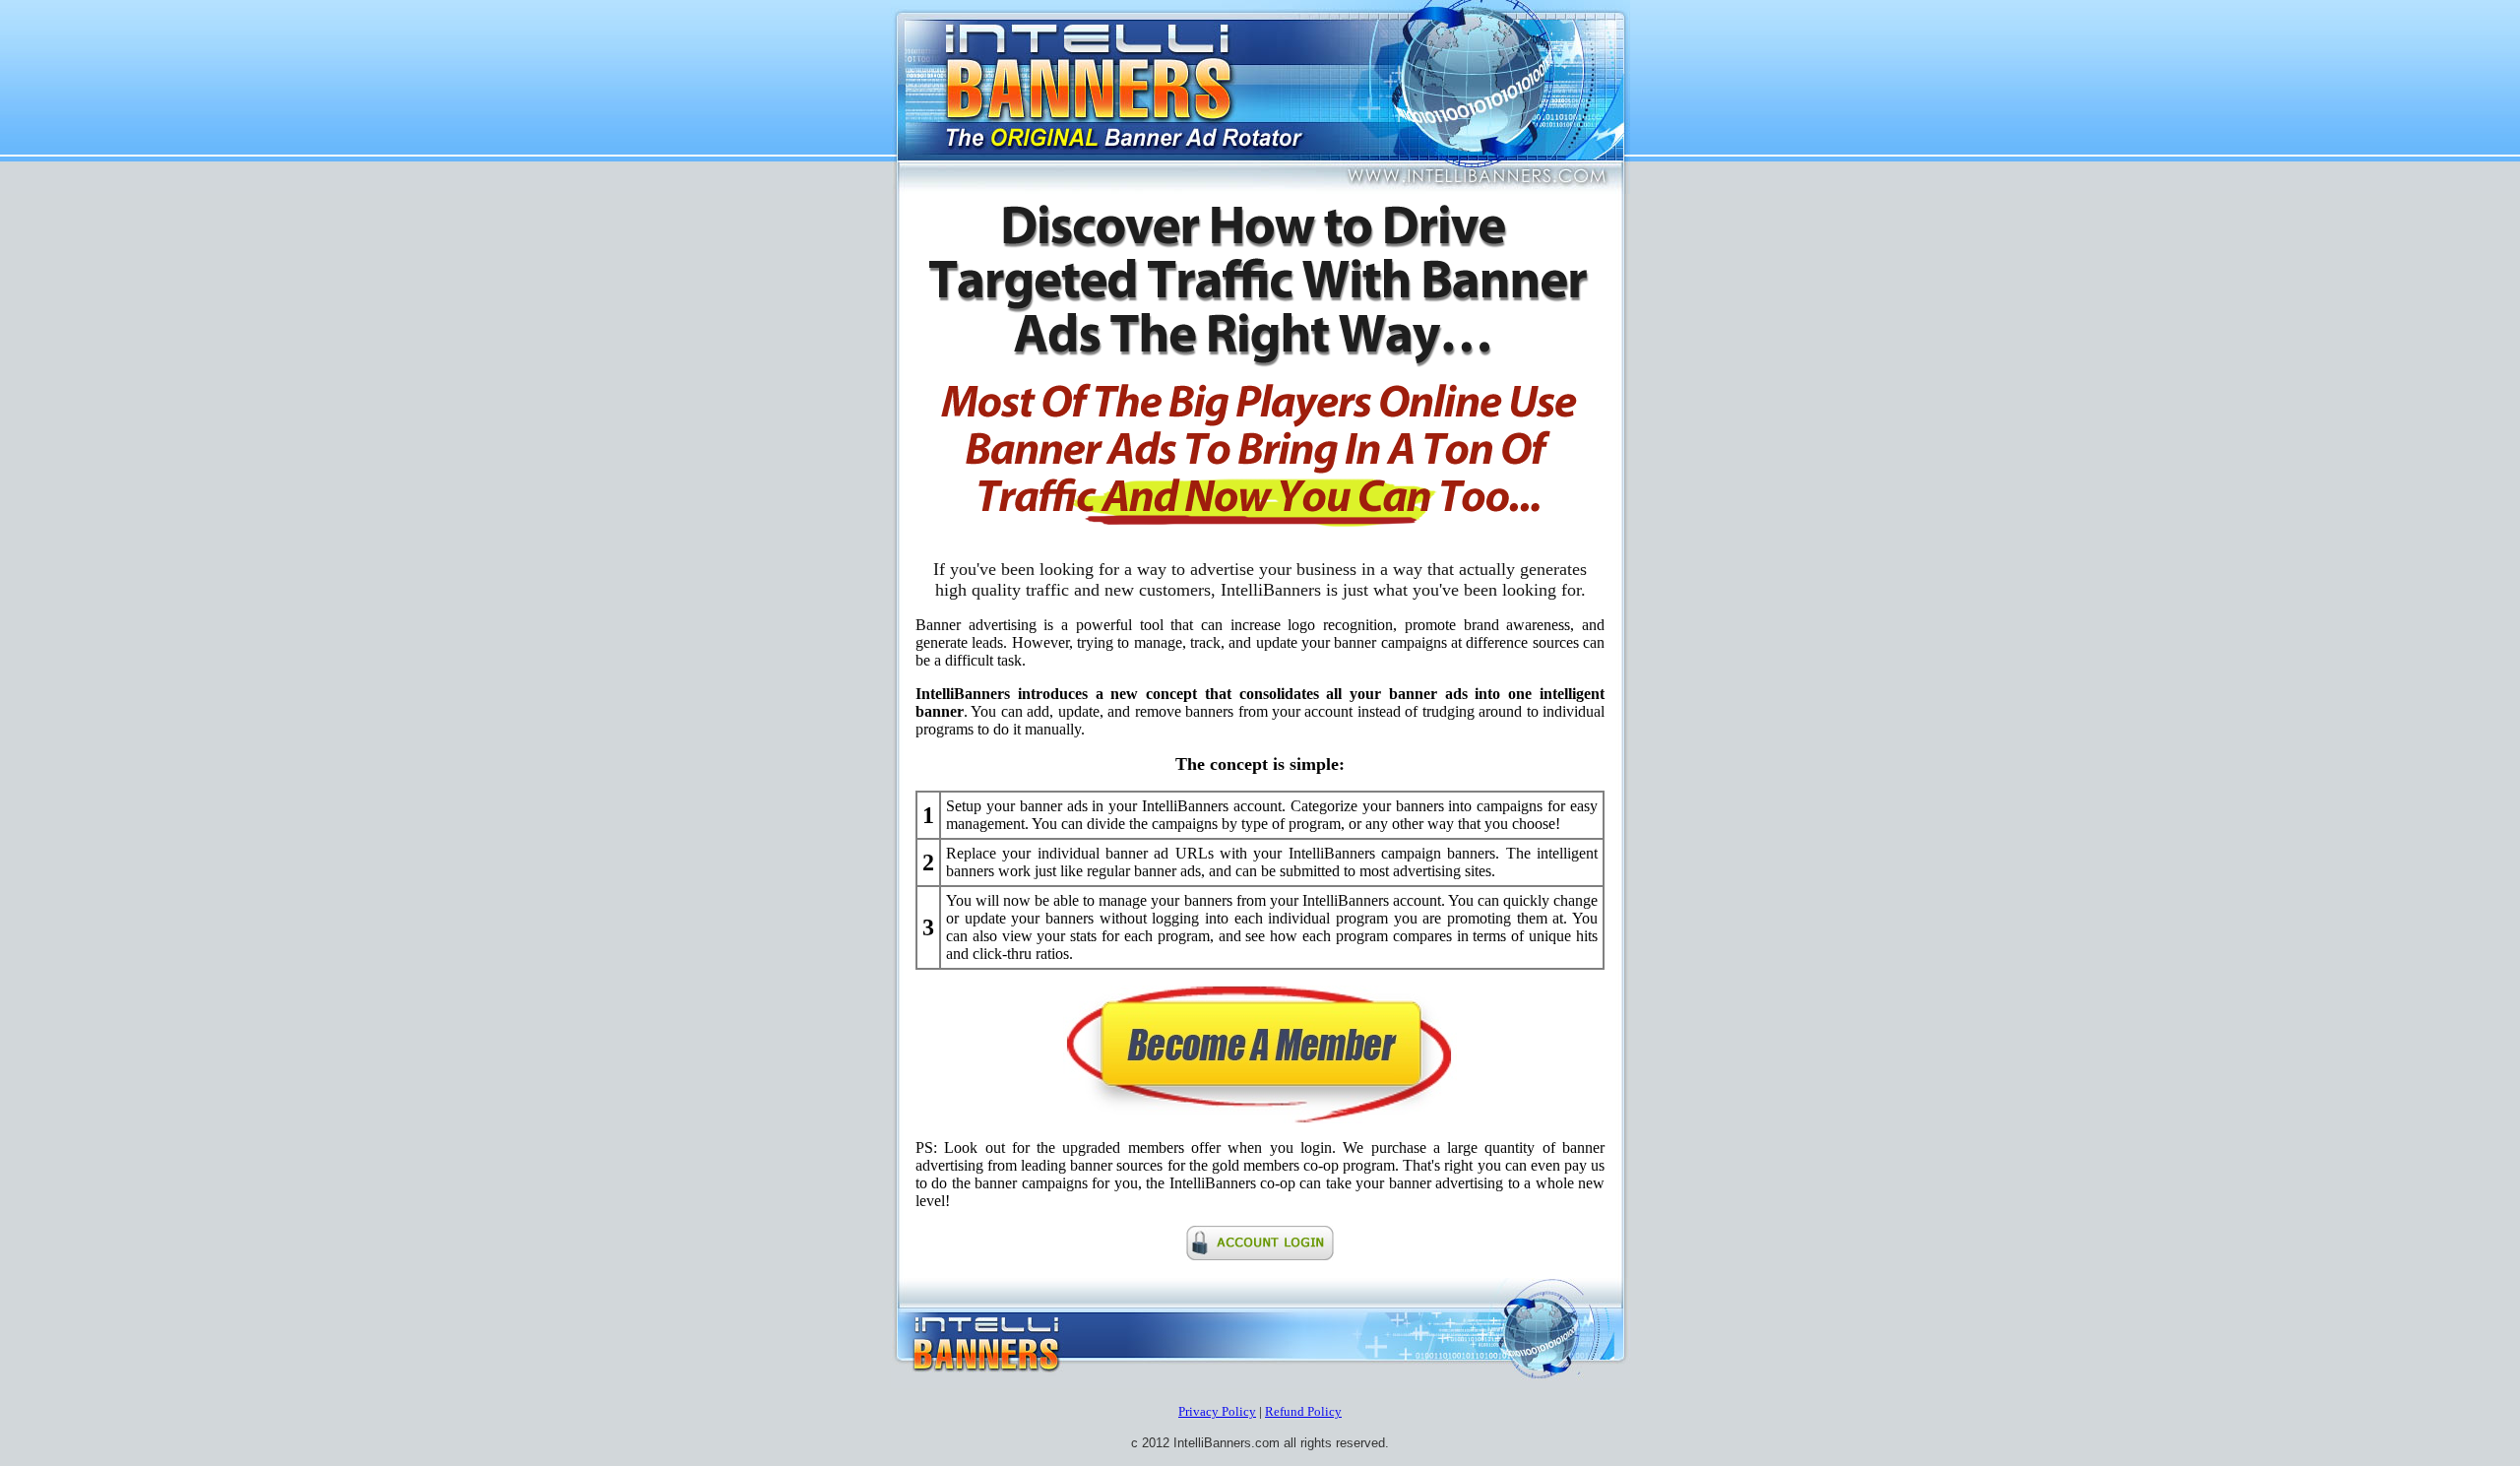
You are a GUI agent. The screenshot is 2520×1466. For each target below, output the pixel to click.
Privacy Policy (1217, 1411)
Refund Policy (1303, 1411)
